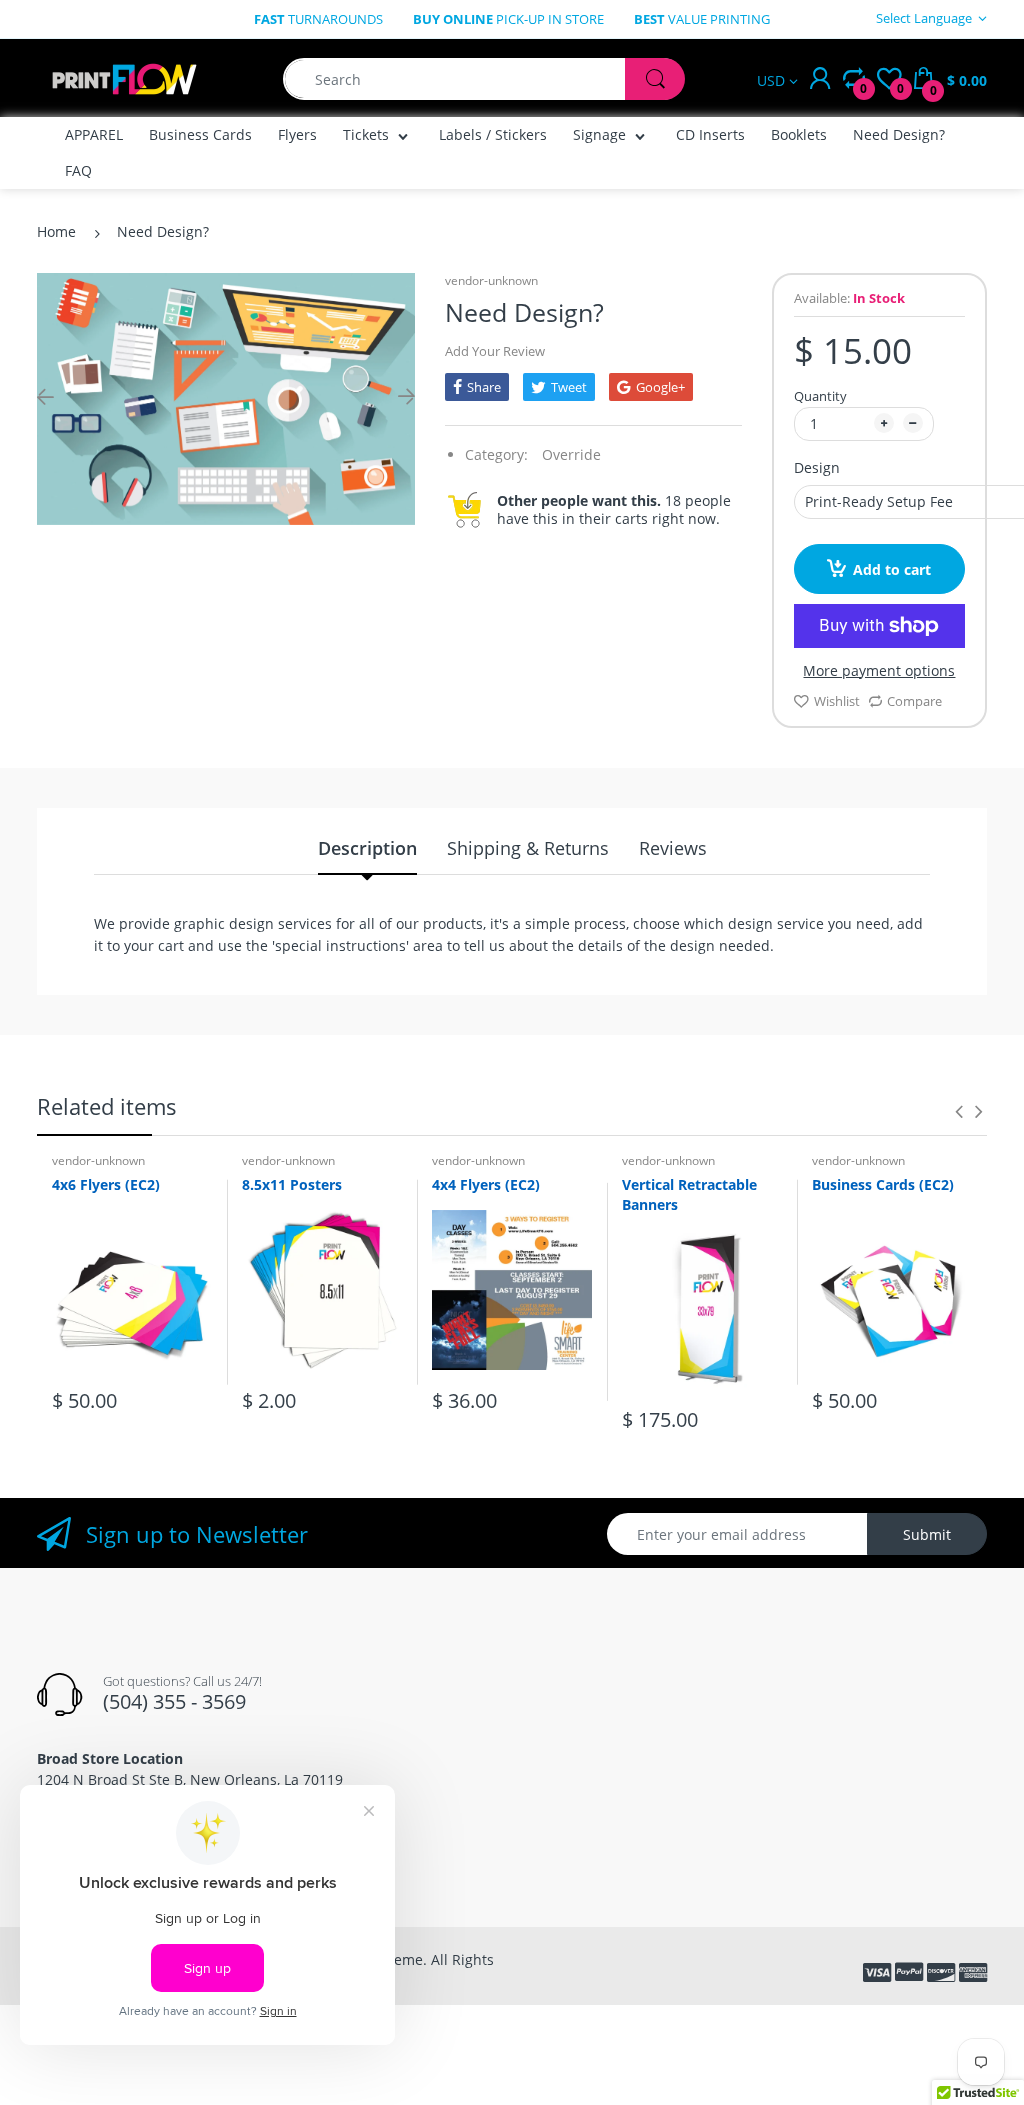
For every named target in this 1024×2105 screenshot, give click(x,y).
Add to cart (892, 569)
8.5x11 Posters (292, 1184)
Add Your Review (495, 351)
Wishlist (837, 701)
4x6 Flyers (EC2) (106, 1184)
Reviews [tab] (673, 848)
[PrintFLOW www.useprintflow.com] (124, 77)
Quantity (820, 396)
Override (571, 454)
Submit (927, 1534)
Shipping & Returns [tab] (528, 848)
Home (56, 231)
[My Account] (820, 79)
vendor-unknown (491, 280)
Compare (914, 701)
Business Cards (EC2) (883, 1184)
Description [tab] (367, 848)
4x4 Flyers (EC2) (486, 1184)
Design (817, 467)
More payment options (879, 671)
